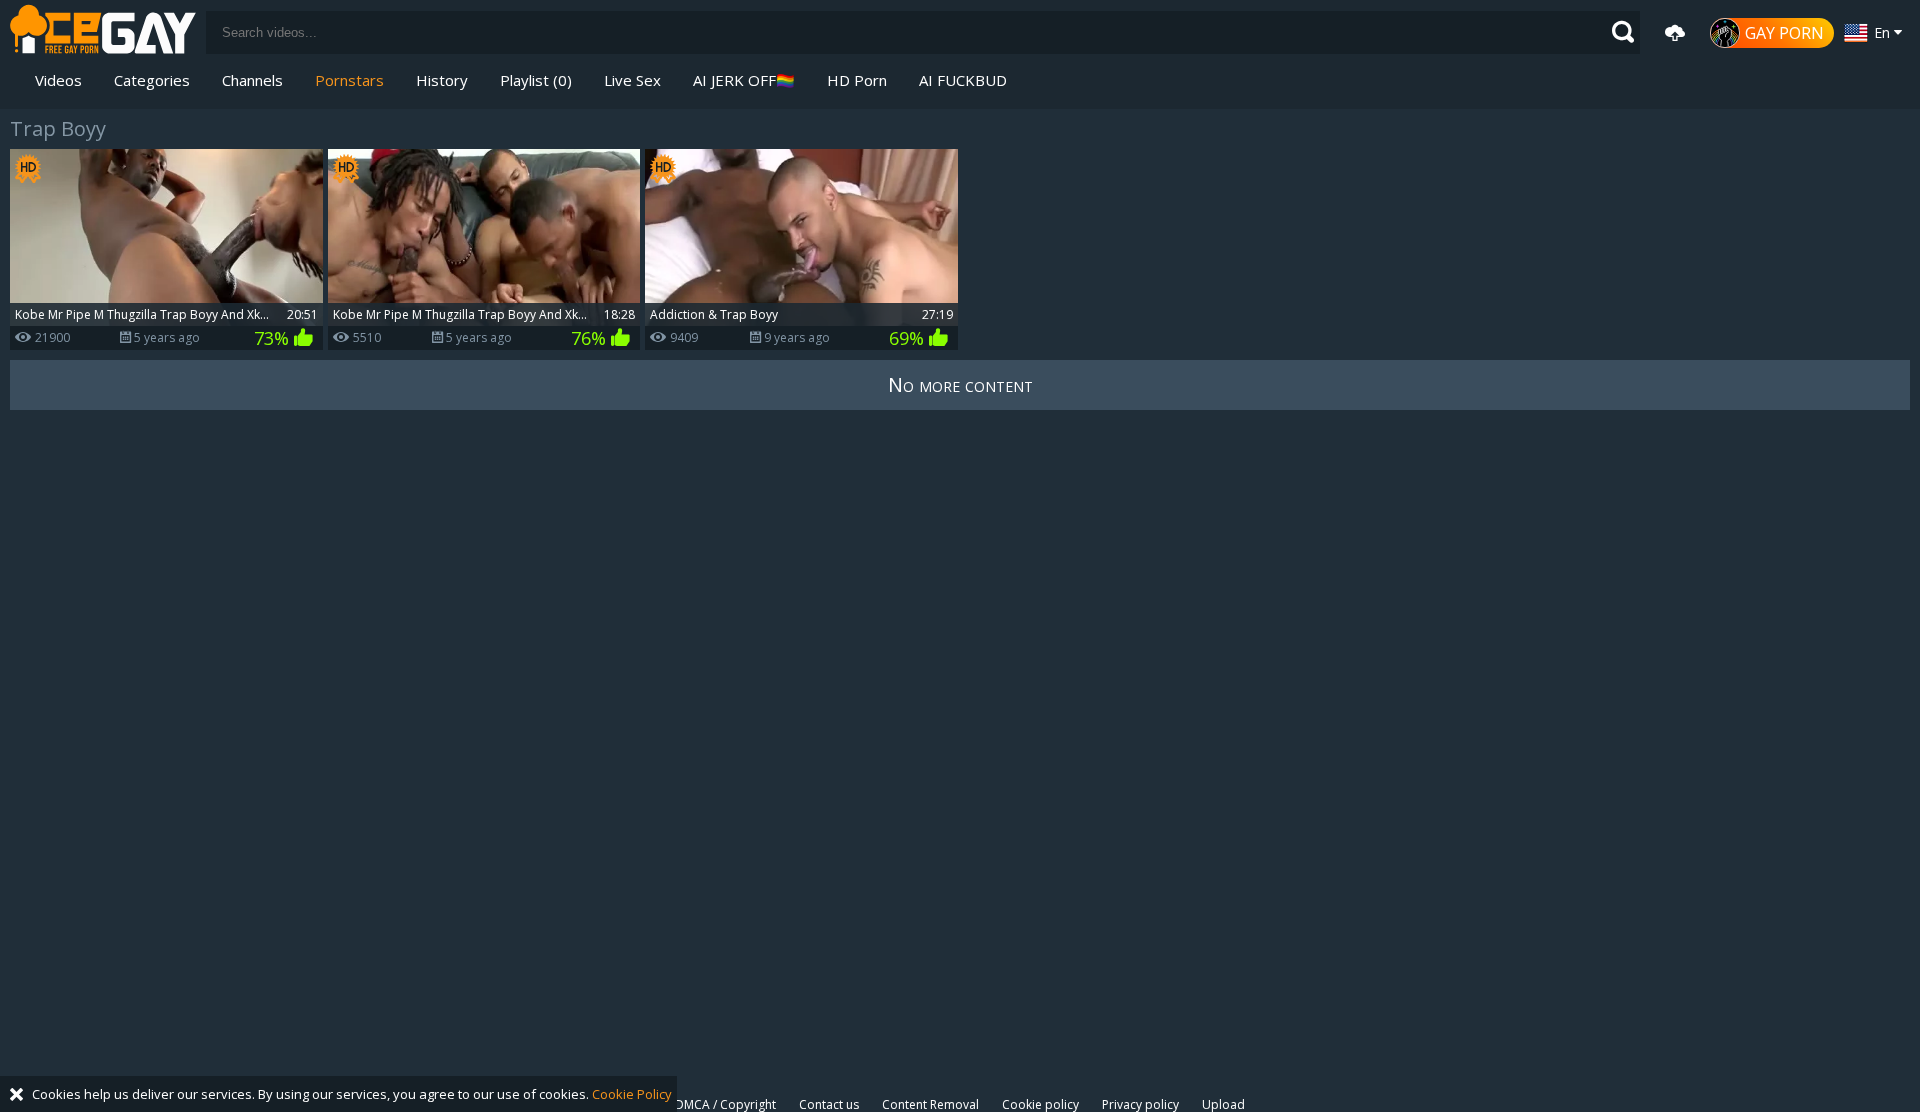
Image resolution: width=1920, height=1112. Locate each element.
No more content (960, 384)
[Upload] (1675, 33)
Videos (58, 80)
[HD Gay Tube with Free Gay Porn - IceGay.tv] (103, 32)
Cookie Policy (632, 1094)
